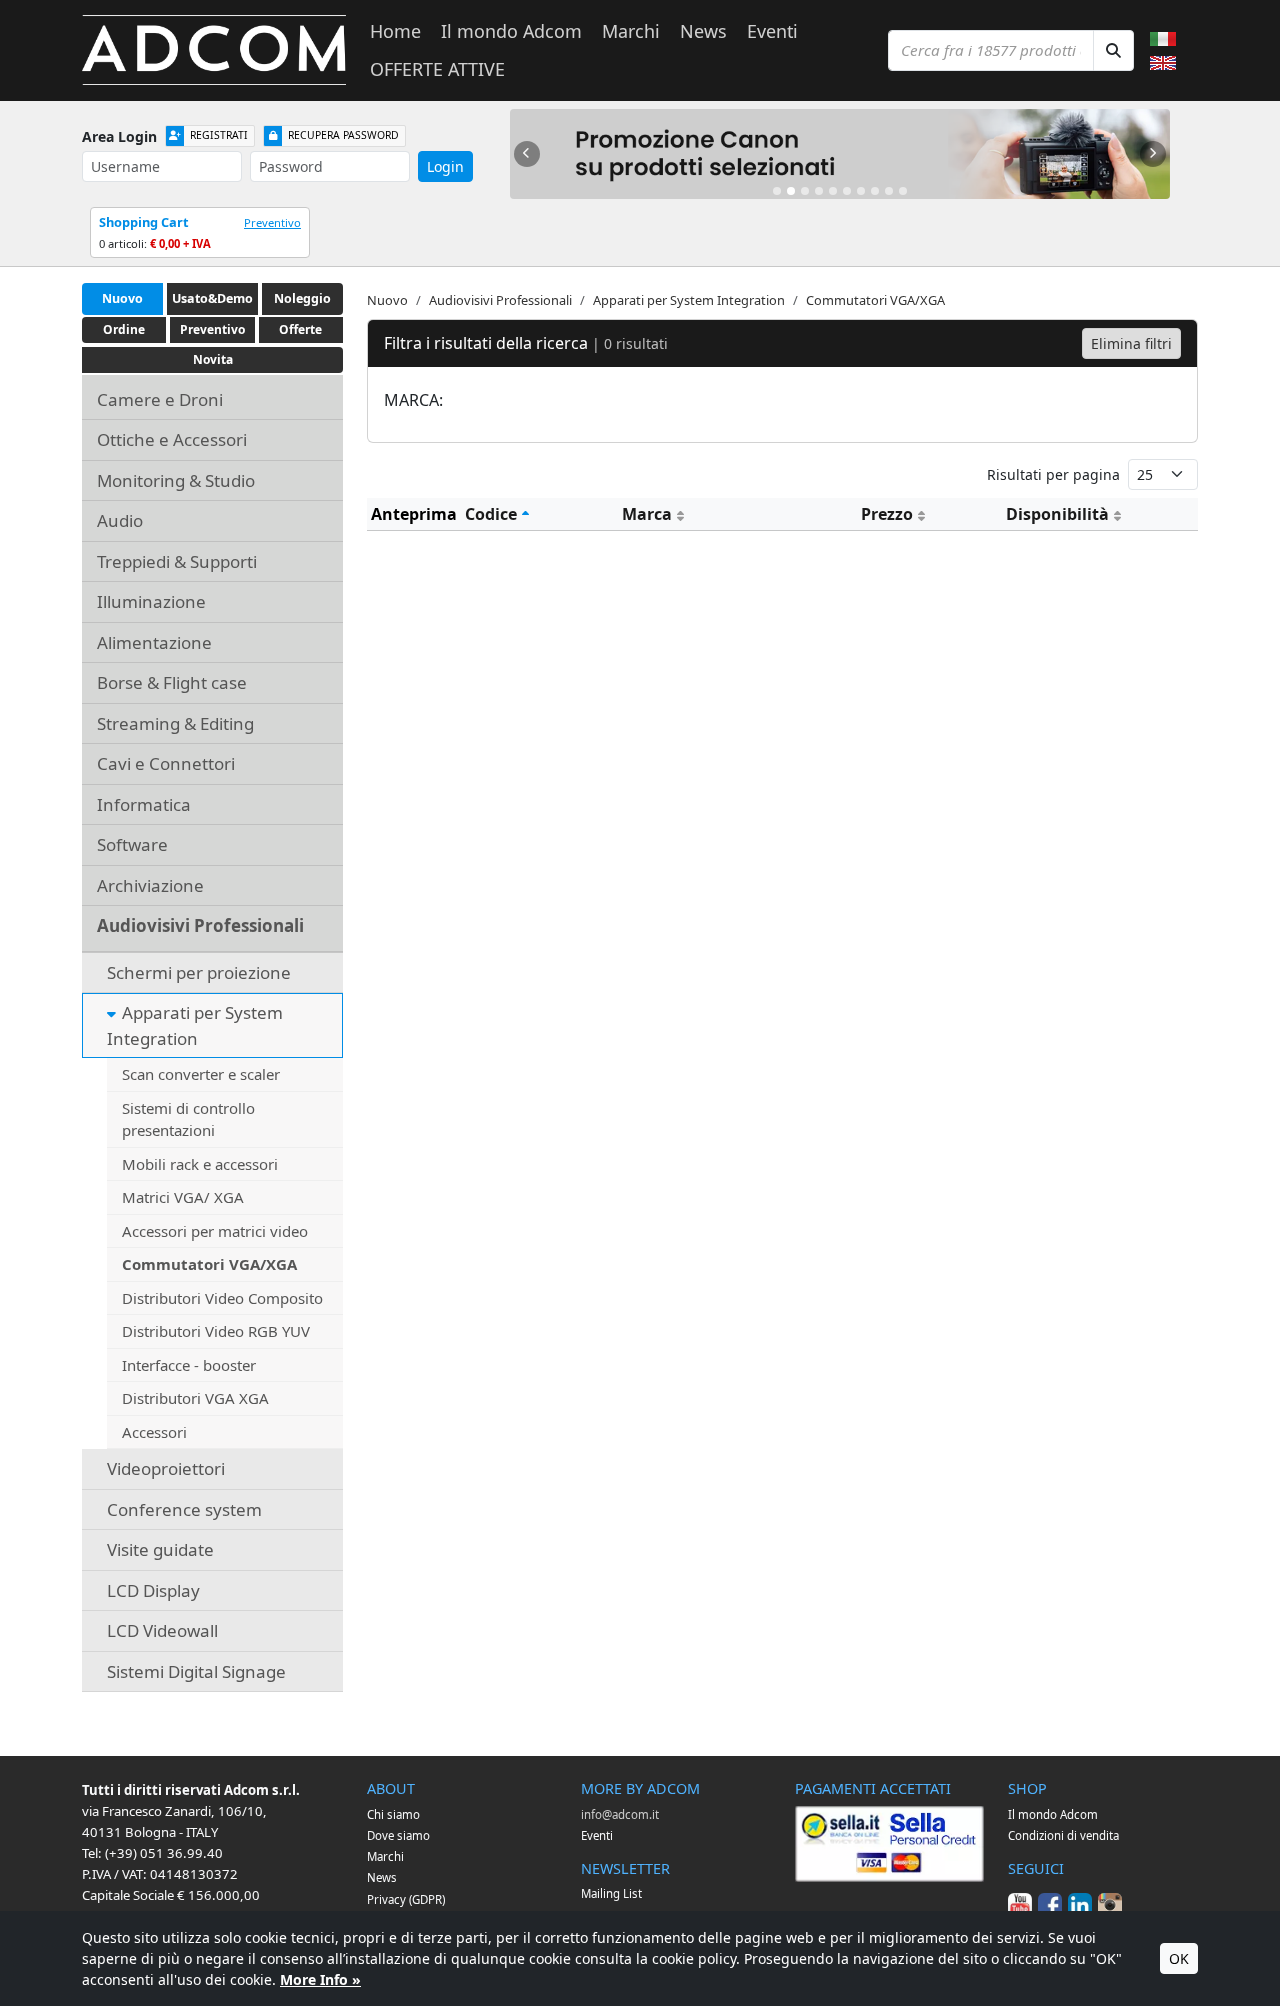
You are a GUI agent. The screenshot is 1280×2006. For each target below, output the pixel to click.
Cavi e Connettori (166, 763)
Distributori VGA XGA (195, 1398)
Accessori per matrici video (215, 1231)
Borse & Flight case (172, 682)
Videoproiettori (166, 1468)
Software (132, 844)
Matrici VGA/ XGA (183, 1197)
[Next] (1153, 154)
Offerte (300, 329)
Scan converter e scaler (201, 1074)
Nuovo (122, 298)
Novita (213, 359)
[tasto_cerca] (1113, 50)
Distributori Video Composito (222, 1298)
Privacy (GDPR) (406, 1899)
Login (445, 166)
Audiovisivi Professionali (200, 925)
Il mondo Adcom (511, 31)
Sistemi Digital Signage (196, 1671)
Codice (491, 514)
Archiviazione (150, 885)
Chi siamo (393, 1814)
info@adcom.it (620, 1814)
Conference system (184, 1509)
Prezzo (887, 514)
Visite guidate (160, 1549)
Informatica (144, 804)
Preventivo (272, 222)
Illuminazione (151, 601)
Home (395, 31)
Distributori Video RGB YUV (216, 1331)
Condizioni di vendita (1063, 1835)
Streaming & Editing (175, 723)
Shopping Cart (144, 222)
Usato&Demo (212, 298)
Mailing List (611, 1893)
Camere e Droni (160, 399)
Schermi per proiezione (199, 972)
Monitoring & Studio (176, 480)
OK (1179, 1958)
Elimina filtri (1131, 343)
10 (903, 191)
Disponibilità (1057, 514)
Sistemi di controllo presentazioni (188, 1119)
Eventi (772, 31)
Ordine (124, 329)
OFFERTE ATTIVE (437, 69)
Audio (120, 520)
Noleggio (302, 298)
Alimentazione (154, 642)
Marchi (631, 31)
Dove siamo (398, 1835)
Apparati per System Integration (195, 1025)
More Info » (320, 1979)
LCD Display (153, 1590)
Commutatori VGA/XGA (209, 1264)
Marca (647, 514)
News (703, 31)
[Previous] (527, 154)
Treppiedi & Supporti (177, 561)
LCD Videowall (162, 1630)
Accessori (154, 1432)
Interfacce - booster (189, 1365)
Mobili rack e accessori (200, 1164)
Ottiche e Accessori (172, 439)
